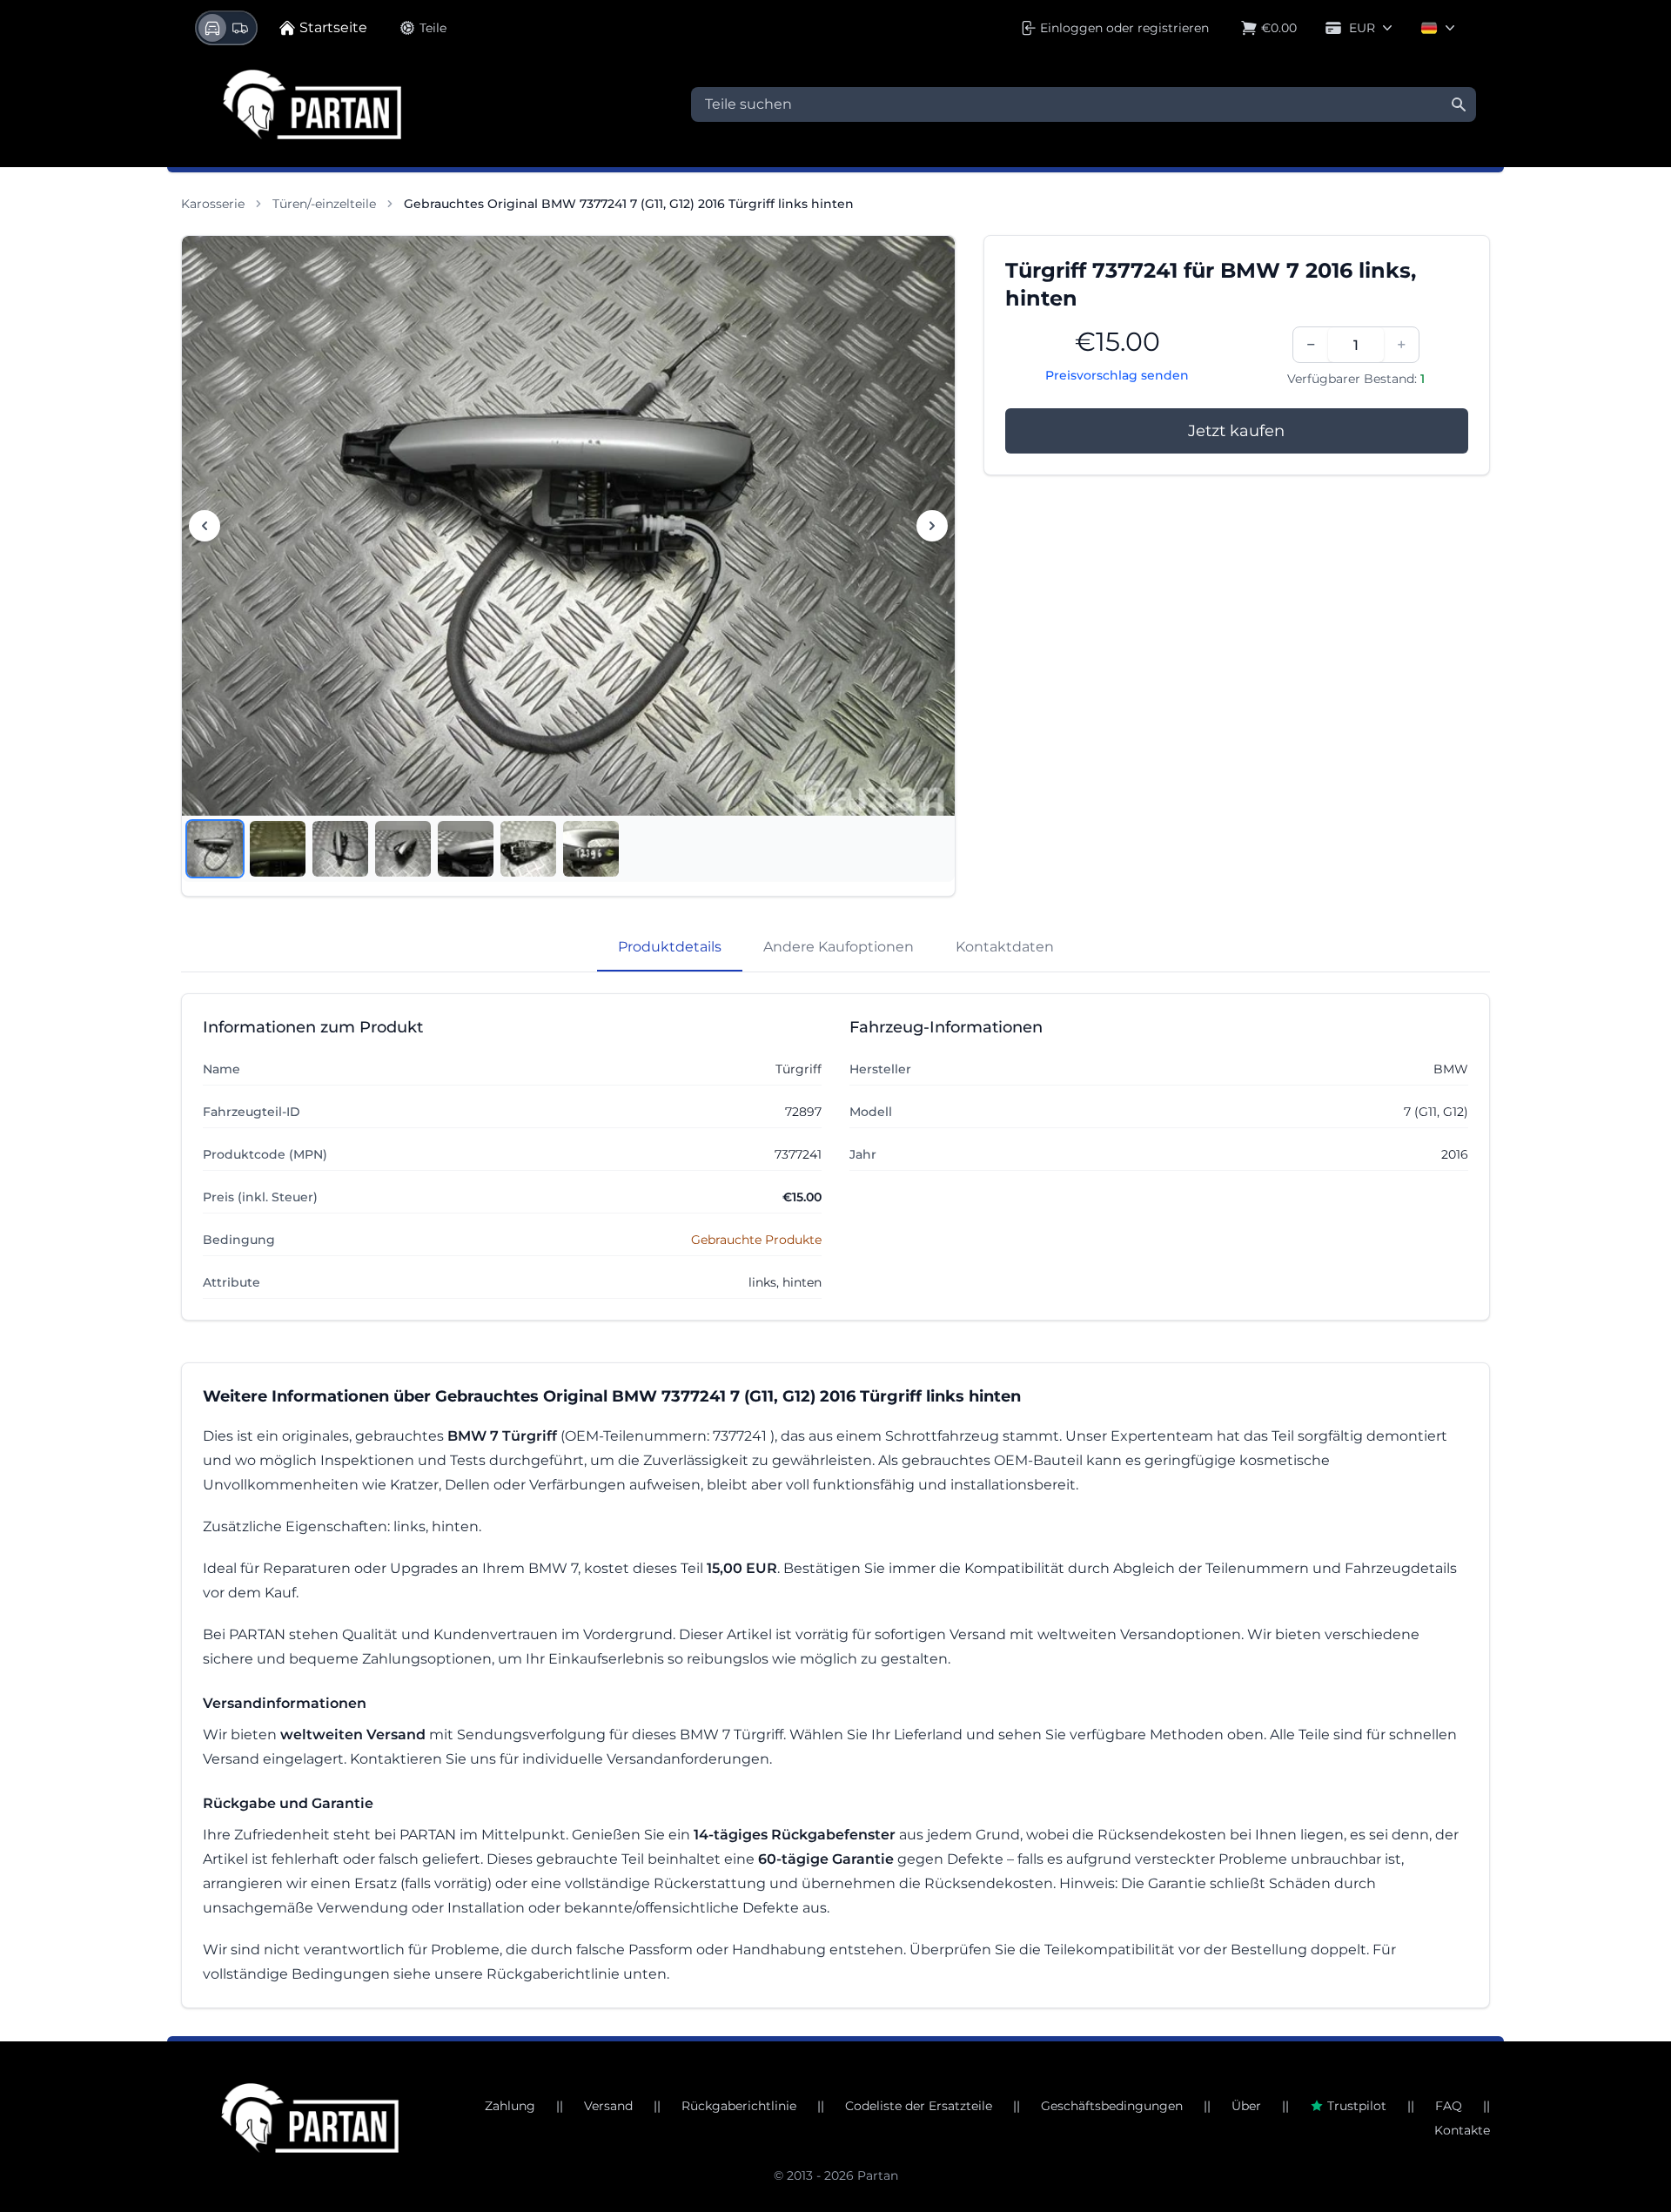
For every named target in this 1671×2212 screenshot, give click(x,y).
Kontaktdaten (1005, 947)
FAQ (1449, 2106)
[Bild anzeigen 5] (466, 849)
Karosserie (213, 204)
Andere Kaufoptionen (839, 947)
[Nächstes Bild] (932, 526)
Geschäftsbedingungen (1112, 2106)
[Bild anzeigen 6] (528, 849)
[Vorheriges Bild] (205, 526)
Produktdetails (670, 947)
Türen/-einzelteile (324, 204)
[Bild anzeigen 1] (215, 849)
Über (1246, 2106)
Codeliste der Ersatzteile (919, 2106)
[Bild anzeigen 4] (403, 849)
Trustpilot (1357, 2106)
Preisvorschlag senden (1117, 375)
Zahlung (510, 2106)
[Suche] (1459, 104)
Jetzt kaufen (1236, 431)
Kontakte (1462, 2130)
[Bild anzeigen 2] (278, 849)
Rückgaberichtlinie (739, 2106)
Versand (608, 2106)
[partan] (310, 2118)
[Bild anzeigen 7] (591, 849)
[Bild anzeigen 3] (340, 849)
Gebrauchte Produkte (756, 1240)
